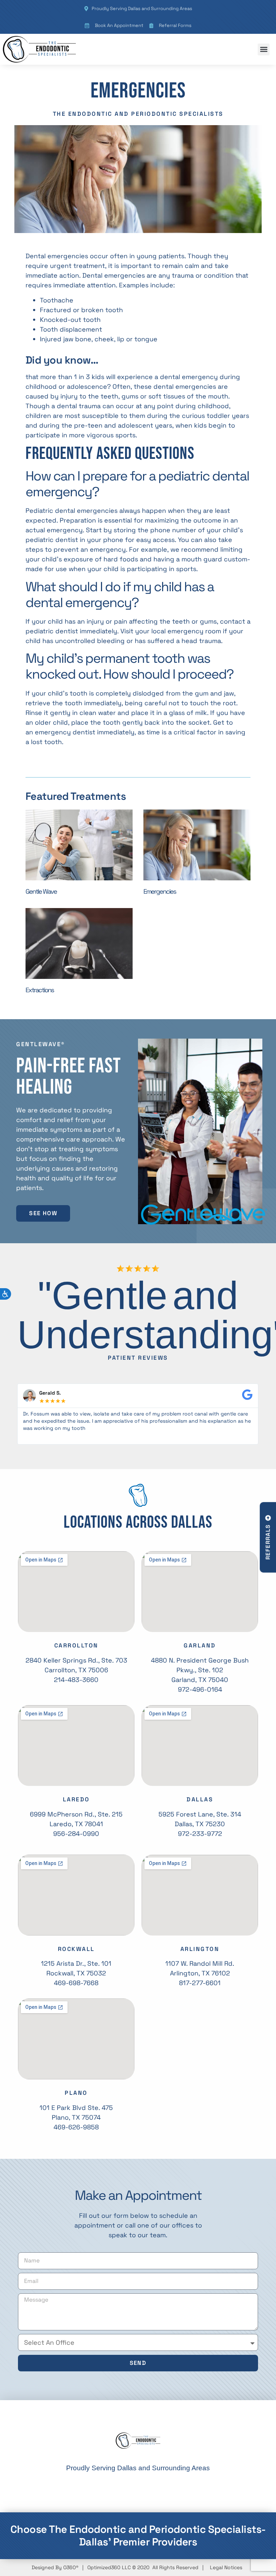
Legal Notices (226, 2567)
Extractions (40, 990)
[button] (264, 49)
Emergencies (160, 891)
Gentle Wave (41, 891)
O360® (71, 2567)
